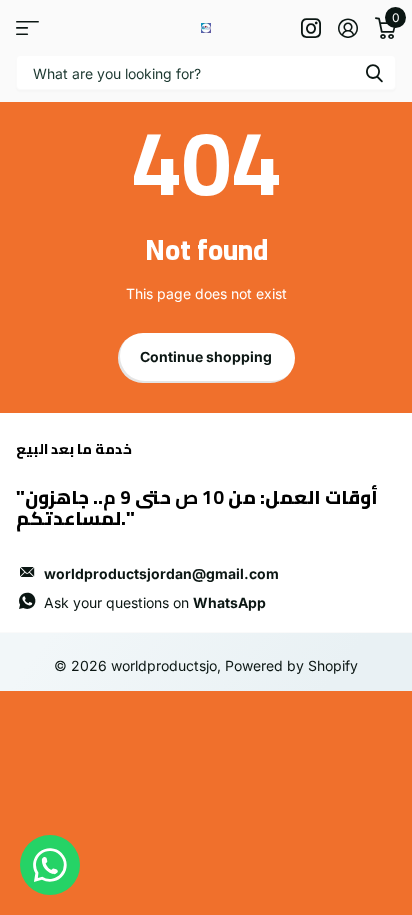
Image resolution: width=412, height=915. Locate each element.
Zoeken (374, 72)
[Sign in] (347, 28)
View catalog (27, 27)
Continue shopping (206, 356)
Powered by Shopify (291, 665)
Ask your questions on (155, 602)
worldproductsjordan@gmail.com (161, 573)
